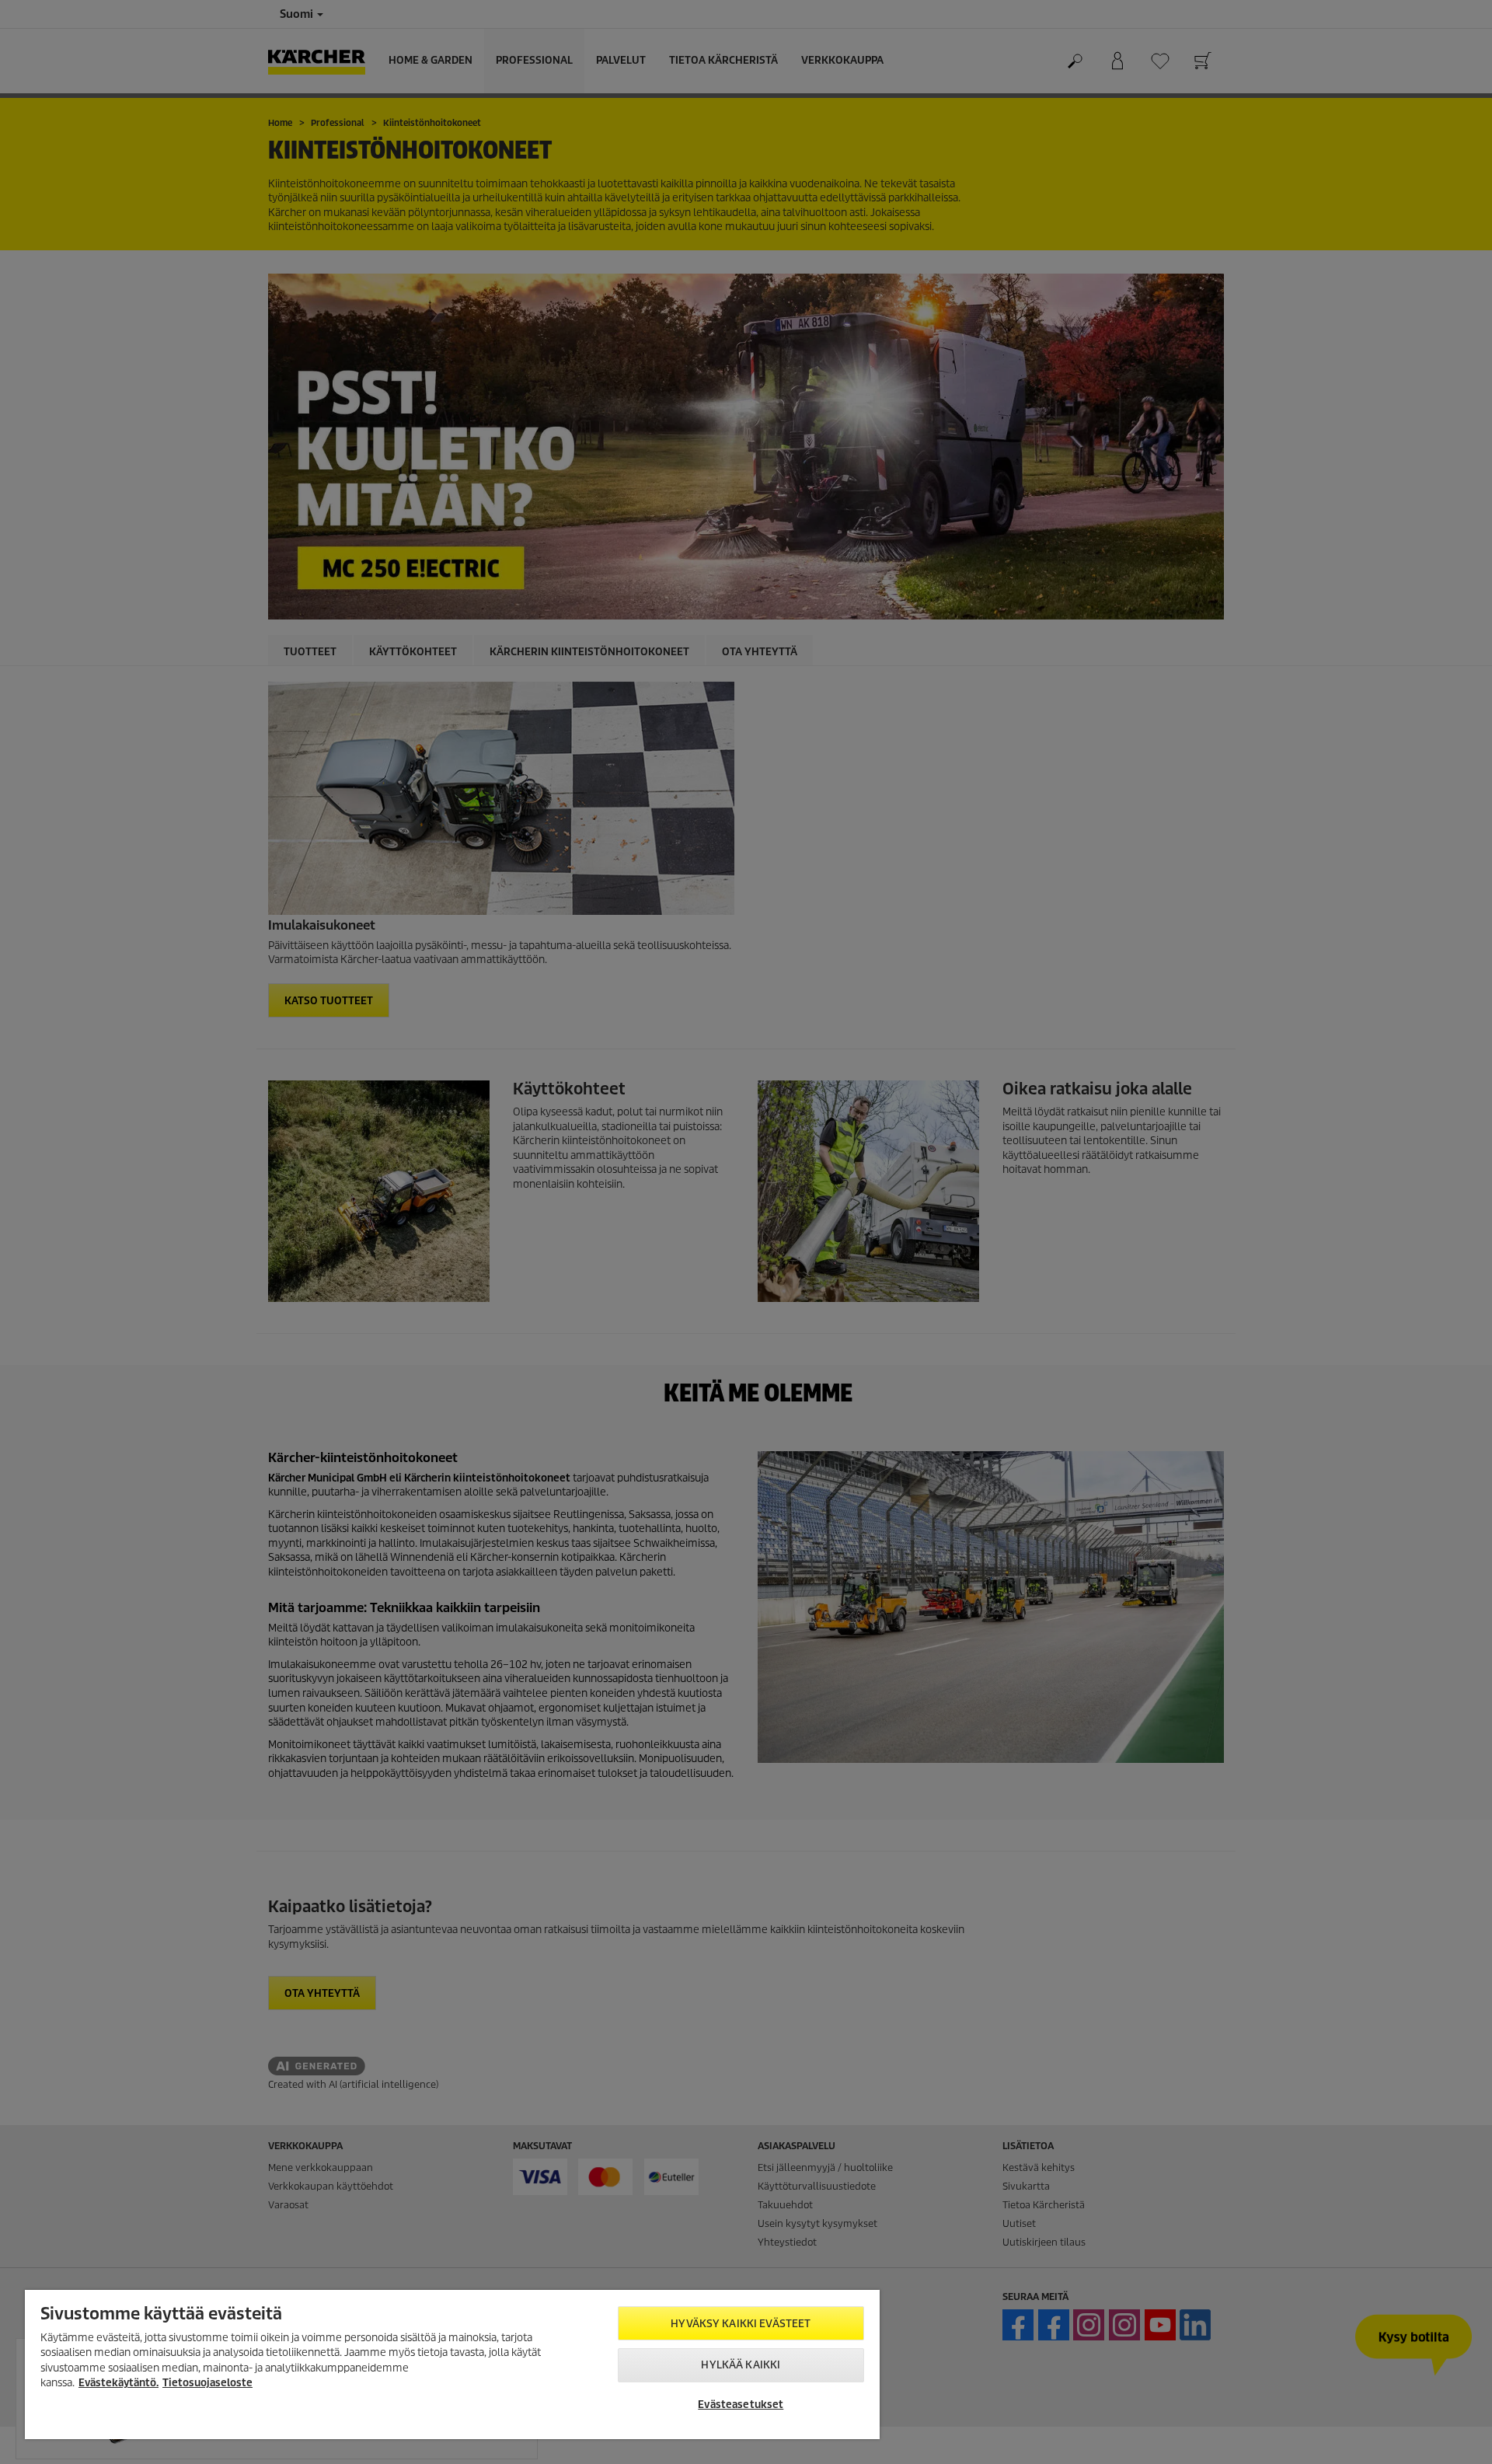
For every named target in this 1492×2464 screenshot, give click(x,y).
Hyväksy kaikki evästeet (741, 2324)
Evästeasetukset (741, 2405)
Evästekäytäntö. (119, 2383)
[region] (452, 2365)
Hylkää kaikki (741, 2365)
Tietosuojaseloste (207, 2383)
